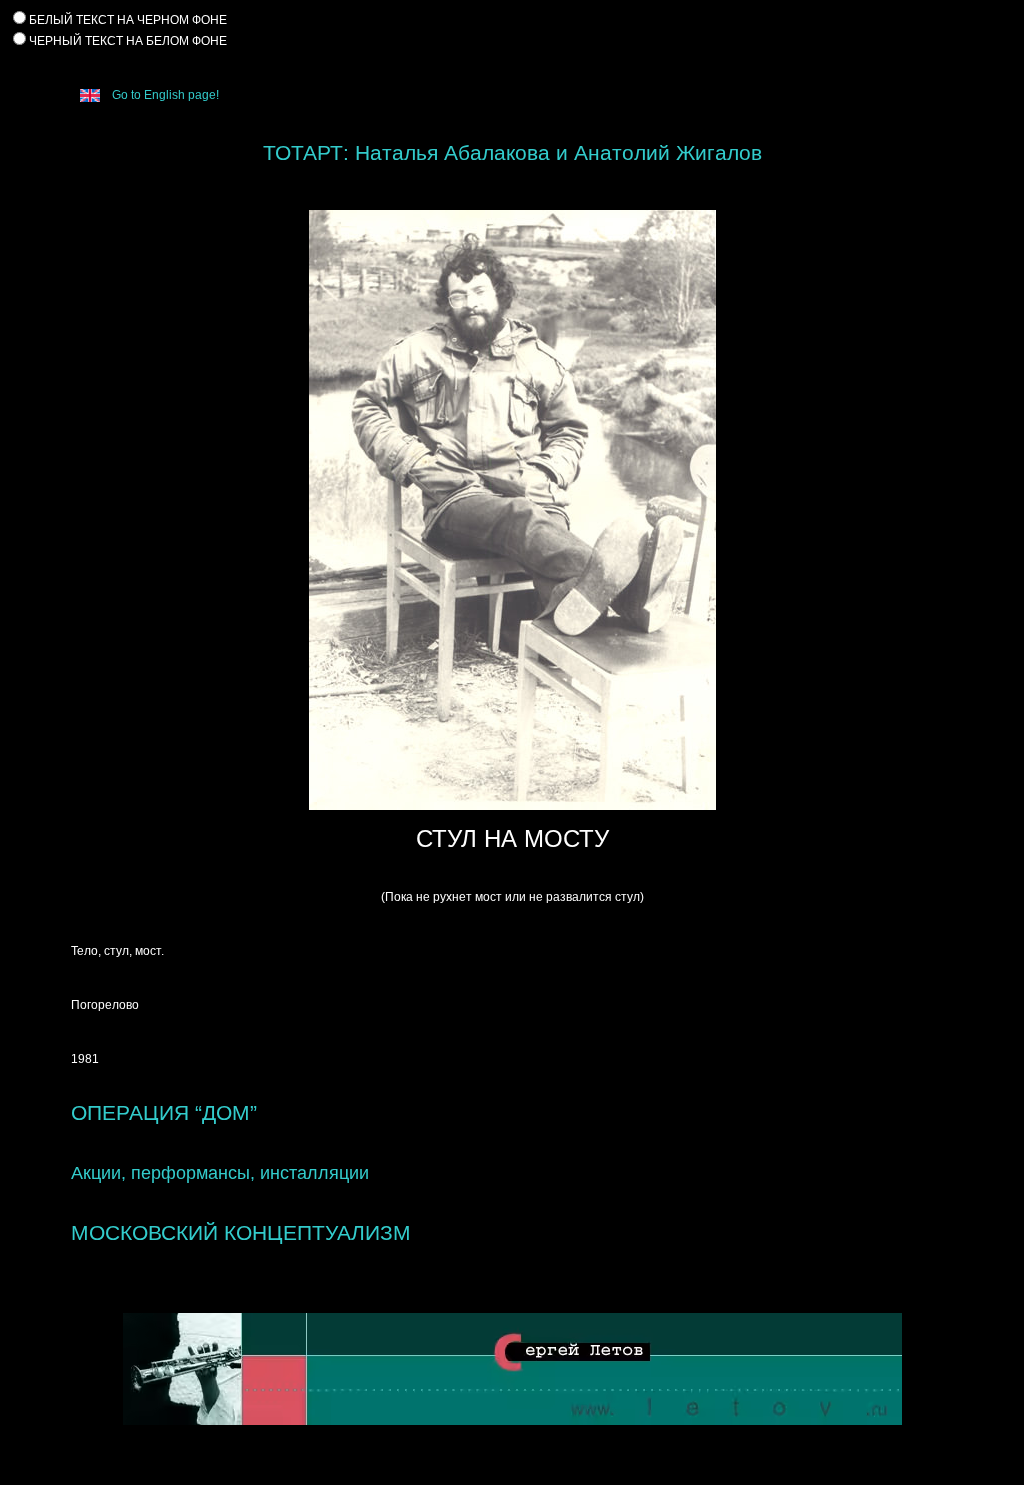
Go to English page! (164, 95)
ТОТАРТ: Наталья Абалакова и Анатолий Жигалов (512, 152)
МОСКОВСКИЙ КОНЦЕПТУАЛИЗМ (241, 1232)
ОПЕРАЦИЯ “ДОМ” (164, 1112)
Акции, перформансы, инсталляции (220, 1173)
